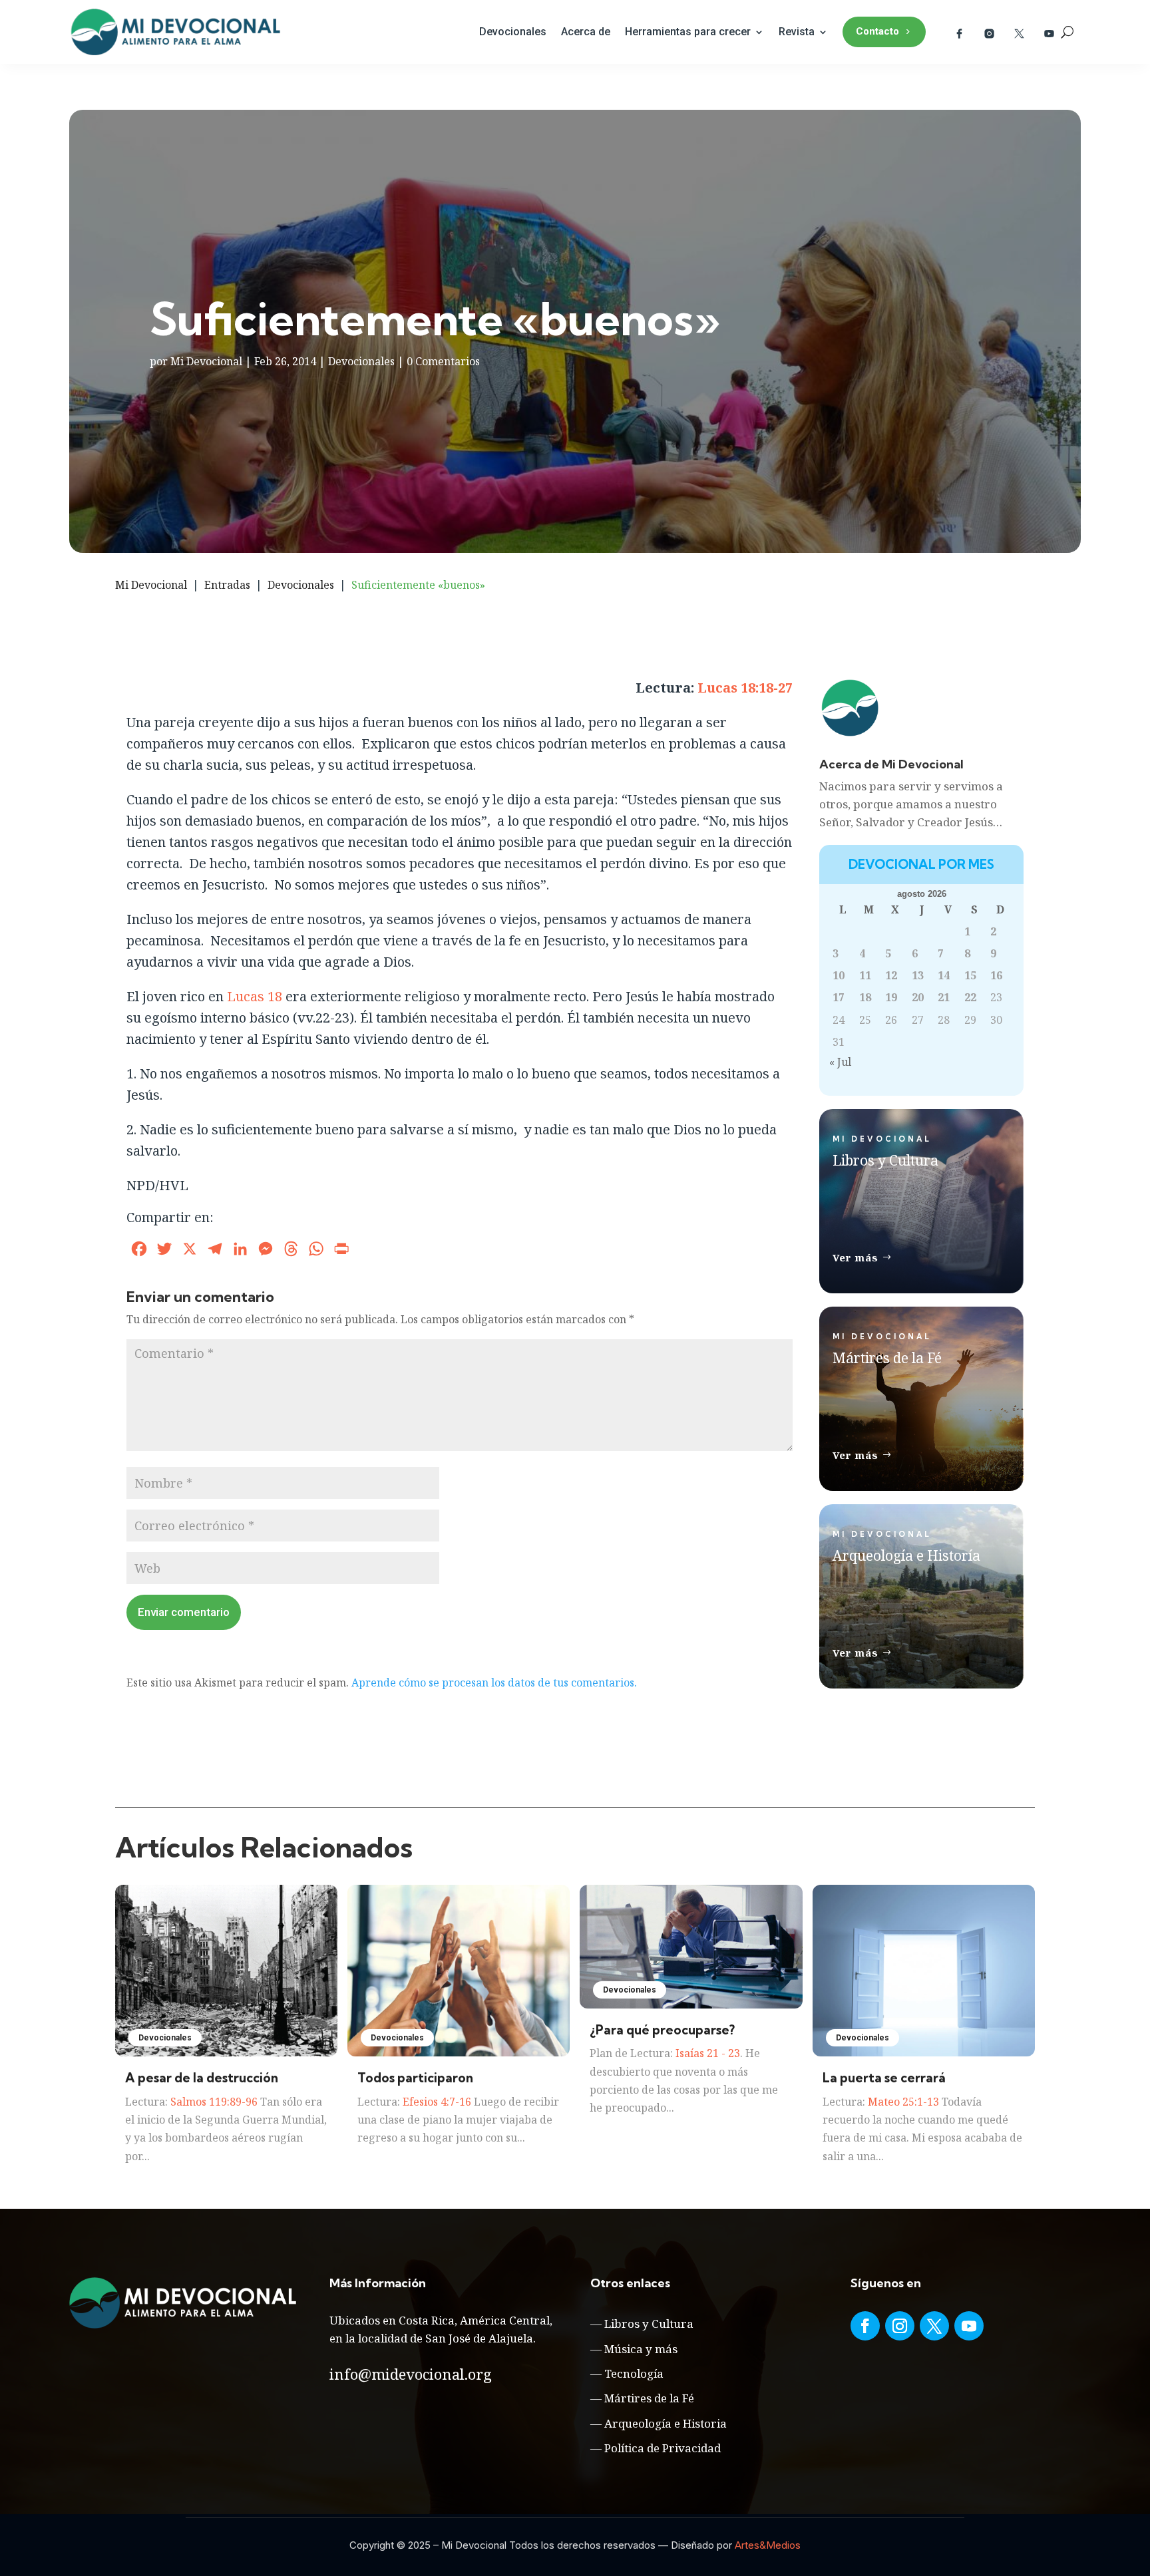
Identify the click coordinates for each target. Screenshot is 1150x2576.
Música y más (641, 2349)
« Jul (840, 1062)
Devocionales (513, 32)
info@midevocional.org (411, 2374)
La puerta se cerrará (884, 2078)
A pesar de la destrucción (202, 2078)
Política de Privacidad (663, 2448)
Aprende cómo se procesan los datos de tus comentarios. (494, 1683)
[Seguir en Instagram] (900, 2326)
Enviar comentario (184, 1612)
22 (970, 997)
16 (996, 975)
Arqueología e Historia (666, 2423)
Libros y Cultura (649, 2324)
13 (918, 975)
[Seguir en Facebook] (865, 2326)
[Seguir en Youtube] (969, 2326)
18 (865, 997)
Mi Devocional (206, 361)
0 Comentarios (443, 361)
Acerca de (586, 32)
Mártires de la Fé (649, 2398)
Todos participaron (415, 2078)
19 (891, 997)
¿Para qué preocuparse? (662, 2030)
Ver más (856, 1257)
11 (865, 975)
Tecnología (634, 2373)
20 (918, 997)
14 (944, 975)
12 (891, 975)
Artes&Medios (768, 2545)
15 (970, 975)
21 (944, 997)
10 (839, 975)
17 (839, 997)
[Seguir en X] (934, 2326)
